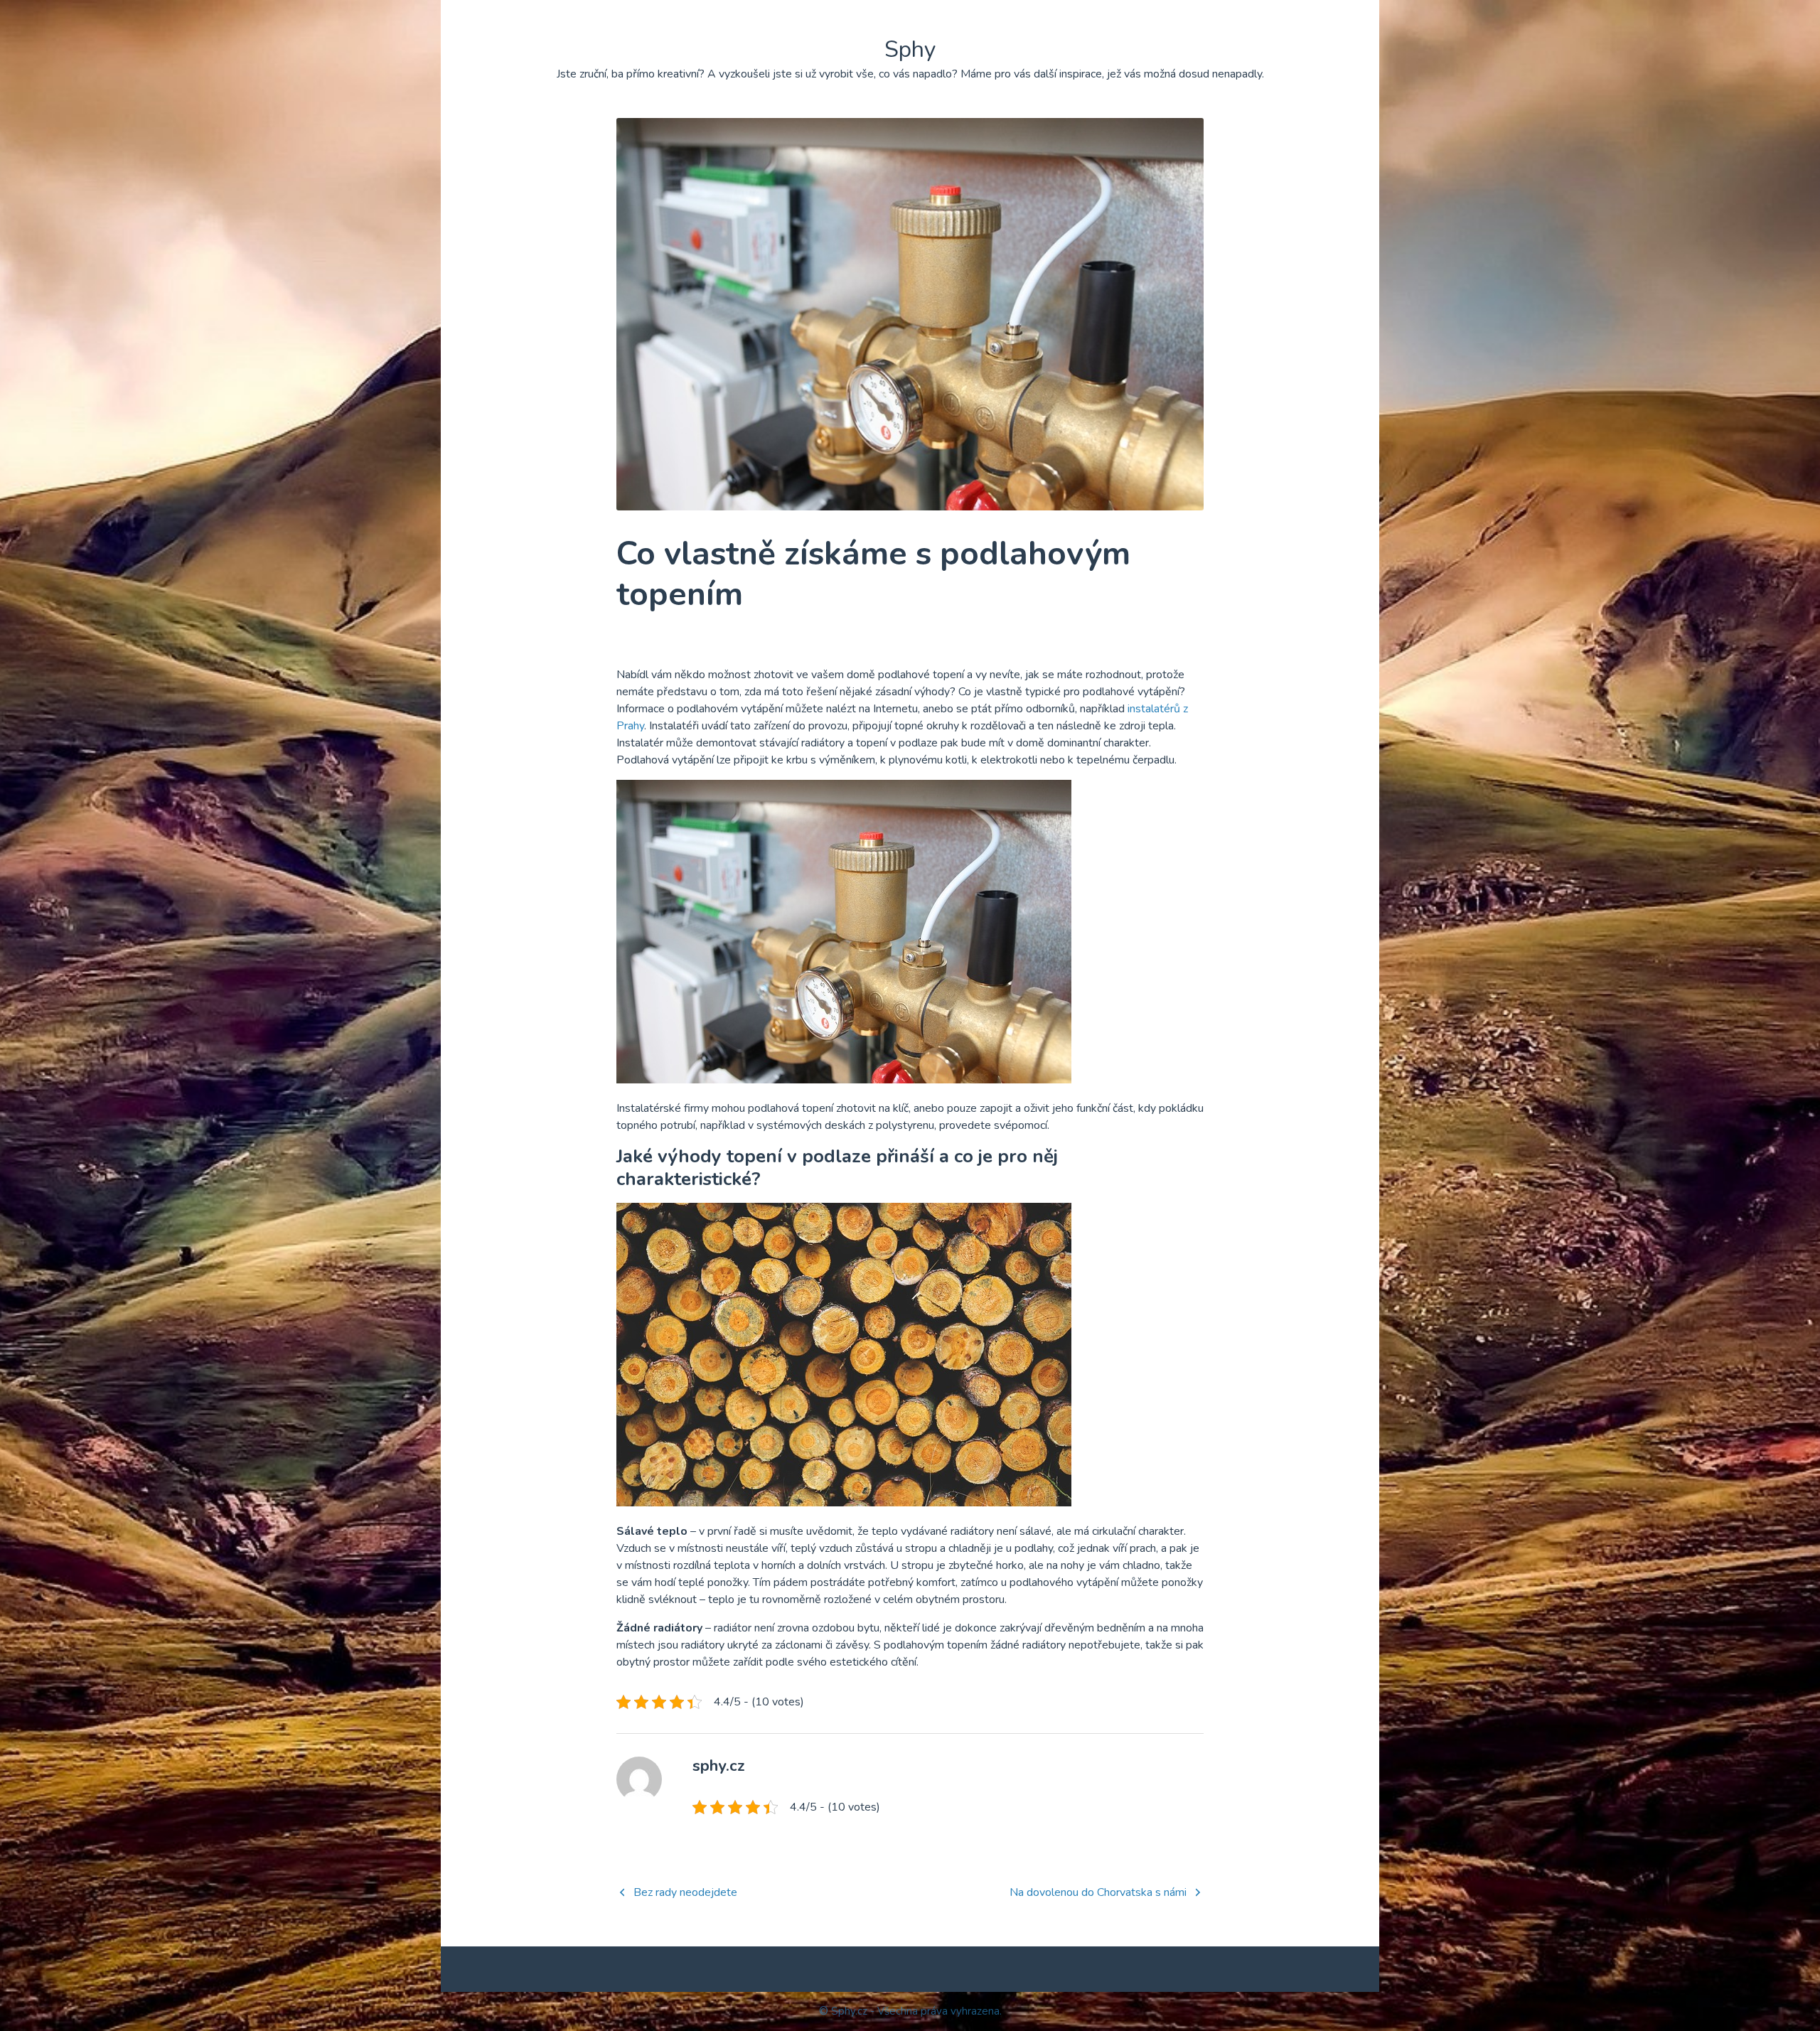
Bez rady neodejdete (685, 1892)
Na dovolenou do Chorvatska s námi (1098, 1892)
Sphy (910, 49)
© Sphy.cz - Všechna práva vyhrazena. (910, 2011)
